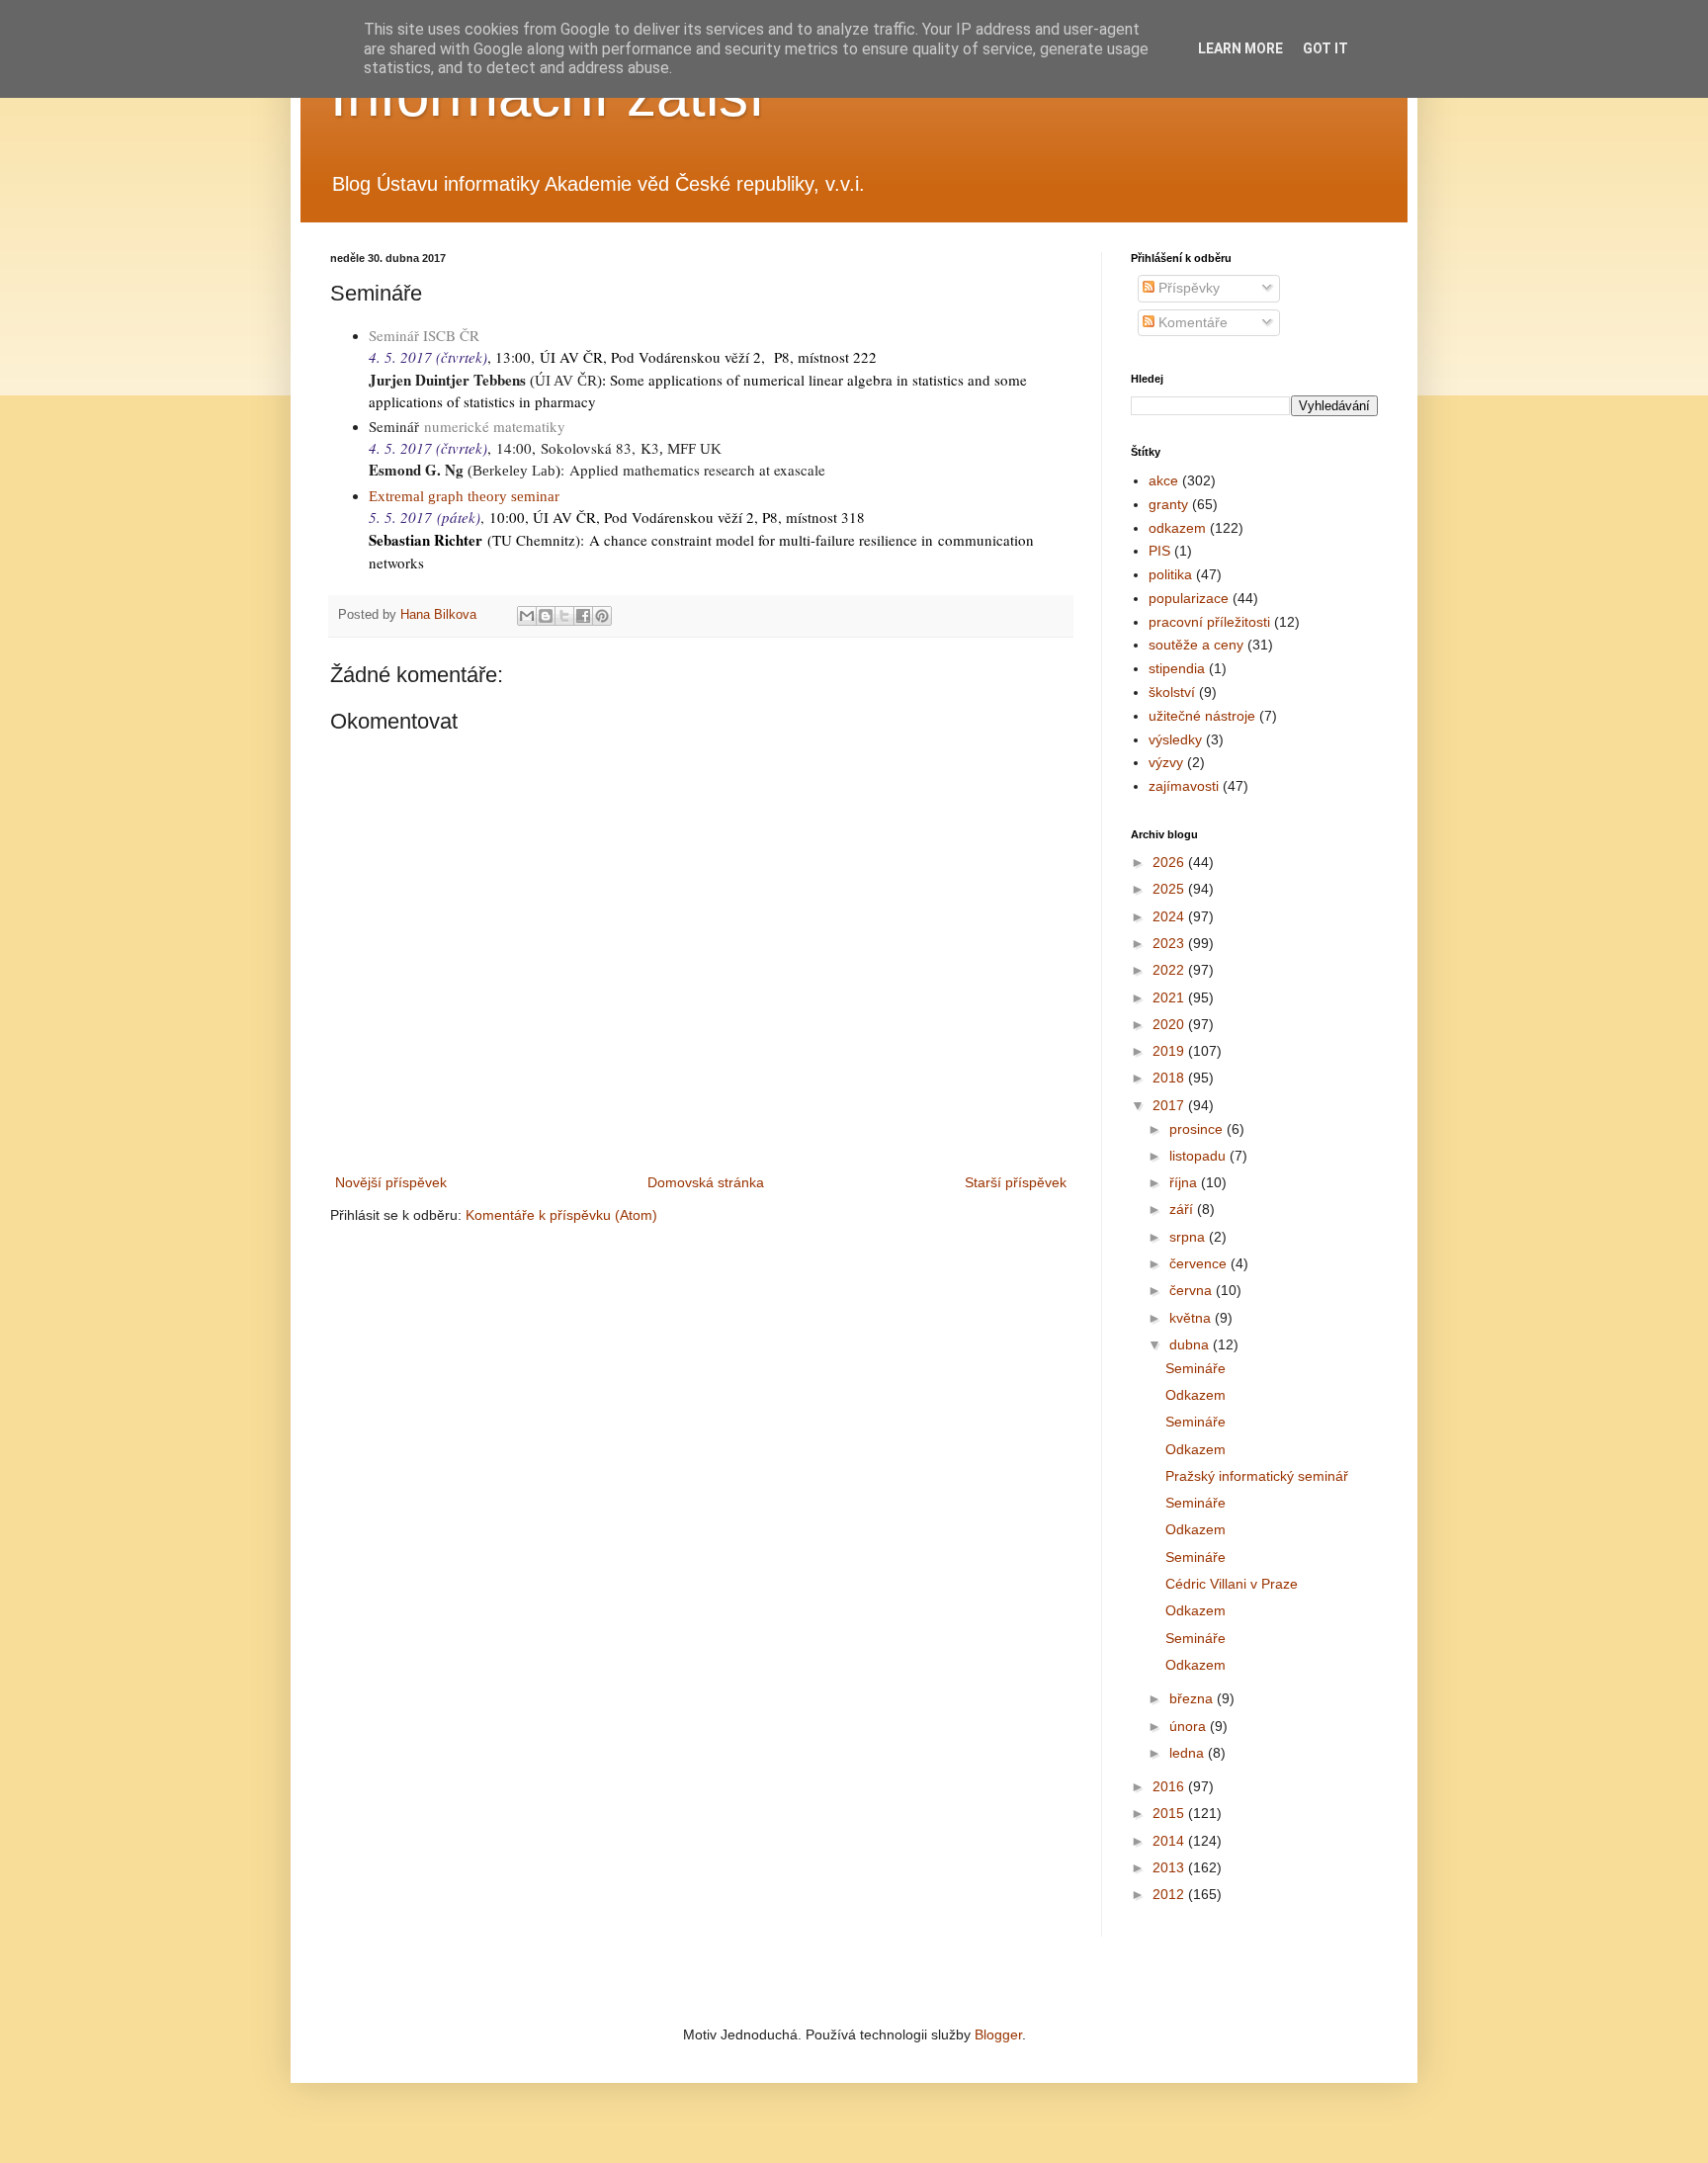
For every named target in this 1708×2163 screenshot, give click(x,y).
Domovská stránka (706, 1182)
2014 (1170, 1841)
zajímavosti (1184, 786)
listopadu (1199, 1156)
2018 (1170, 1078)
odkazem (1177, 528)
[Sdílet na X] (564, 616)
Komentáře (1191, 322)
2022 (1170, 970)
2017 (1170, 1105)
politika (1170, 574)
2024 (1170, 916)
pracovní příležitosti (1209, 622)
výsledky (1175, 739)
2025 (1170, 889)
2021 (1170, 997)
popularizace (1189, 598)
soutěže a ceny (1196, 645)
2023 (1170, 943)
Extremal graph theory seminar (464, 496)
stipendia (1177, 668)
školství (1172, 692)
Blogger (998, 2034)
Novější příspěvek (391, 1182)
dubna (1191, 1344)
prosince (1198, 1129)
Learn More (1240, 48)
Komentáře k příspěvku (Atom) (561, 1215)
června (1193, 1290)
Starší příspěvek (1016, 1182)
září (1183, 1209)
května (1192, 1318)
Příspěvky (1187, 288)
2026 (1170, 862)
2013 (1170, 1867)
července (1200, 1263)
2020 (1170, 1024)
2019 (1170, 1051)
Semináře (1196, 1368)
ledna (1189, 1753)
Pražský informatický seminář (1257, 1476)
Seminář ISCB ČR (424, 335)
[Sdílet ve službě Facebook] (583, 616)
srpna (1189, 1237)
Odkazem (1196, 1395)
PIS (1159, 551)
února (1190, 1726)
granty (1168, 504)
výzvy (1166, 762)
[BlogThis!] (546, 616)
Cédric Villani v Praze (1232, 1584)
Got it (1325, 48)
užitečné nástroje (1202, 716)
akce (1163, 480)
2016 (1170, 1786)
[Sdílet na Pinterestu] (602, 616)
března (1193, 1698)
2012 (1170, 1894)
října (1185, 1182)
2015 (1170, 1813)
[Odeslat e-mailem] (527, 616)
